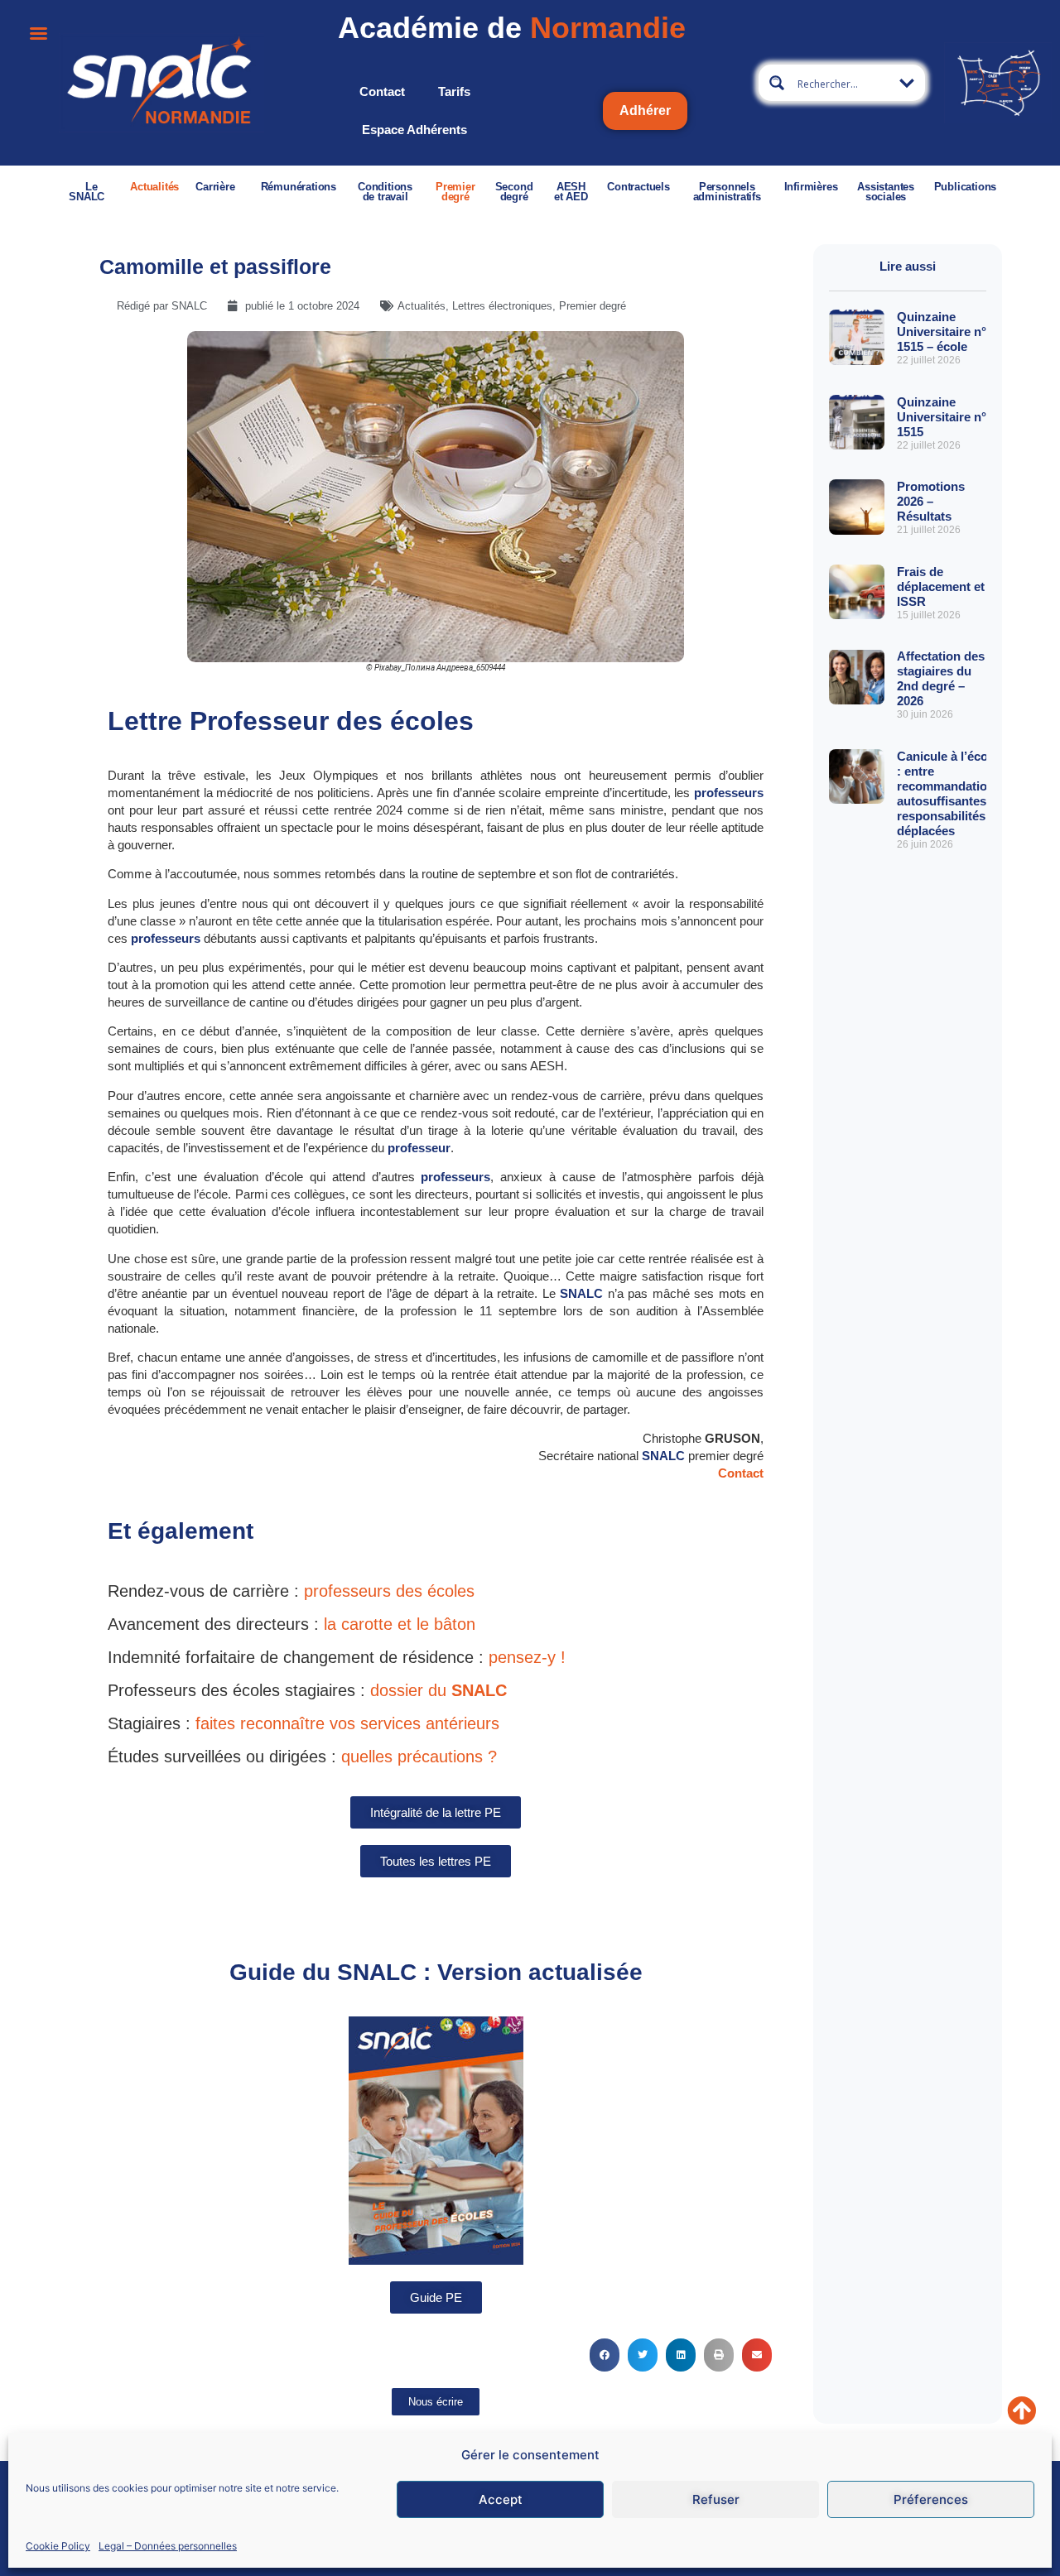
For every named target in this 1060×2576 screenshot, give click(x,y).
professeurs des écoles (389, 1591)
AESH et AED (571, 192)
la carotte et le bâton (400, 1624)
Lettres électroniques (502, 306)
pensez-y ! (527, 1657)
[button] (605, 2355)
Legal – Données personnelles (168, 2546)
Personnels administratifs (727, 192)
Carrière (215, 187)
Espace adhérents (414, 130)
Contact (382, 91)
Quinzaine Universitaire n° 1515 (942, 417)
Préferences (931, 2499)
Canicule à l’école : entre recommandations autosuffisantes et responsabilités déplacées (949, 793)
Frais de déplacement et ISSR (941, 586)
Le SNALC (87, 192)
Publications (966, 187)
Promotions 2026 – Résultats (931, 501)
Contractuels (638, 187)
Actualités (154, 187)
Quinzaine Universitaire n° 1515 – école (942, 332)
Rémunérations (299, 187)
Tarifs (454, 91)
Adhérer (645, 111)
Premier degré (455, 192)
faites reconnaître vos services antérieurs (347, 1723)
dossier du (438, 1690)
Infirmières (811, 187)
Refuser (716, 2499)
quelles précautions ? (419, 1757)
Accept (501, 2499)
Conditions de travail (385, 192)
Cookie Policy (58, 2546)
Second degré (514, 192)
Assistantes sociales (886, 192)
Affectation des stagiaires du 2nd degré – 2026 (941, 678)
